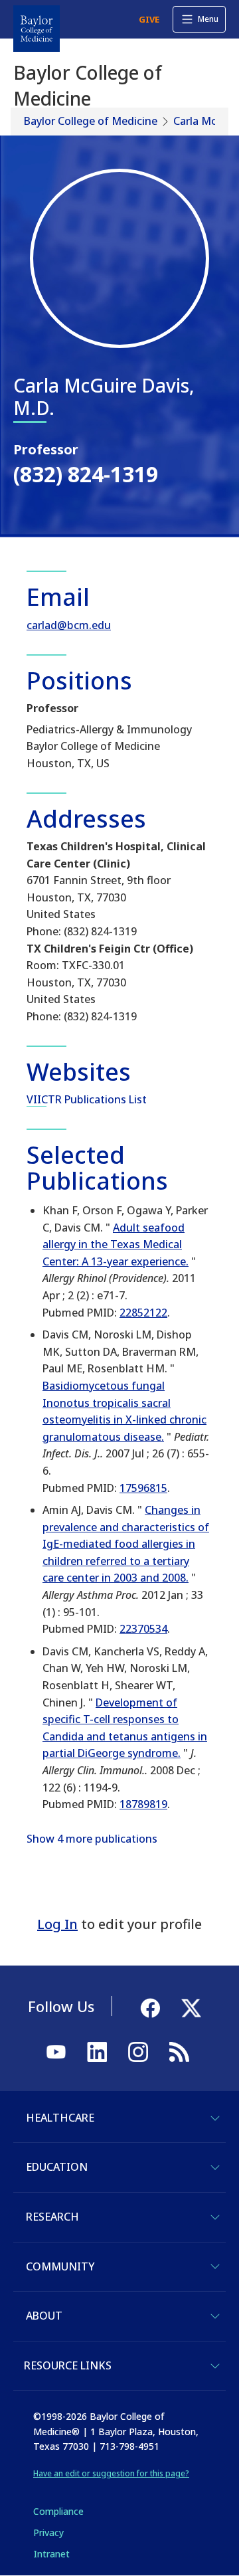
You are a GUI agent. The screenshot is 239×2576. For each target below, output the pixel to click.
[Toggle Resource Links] (215, 2366)
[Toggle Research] (215, 2217)
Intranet (51, 2554)
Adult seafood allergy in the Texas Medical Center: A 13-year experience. (116, 1244)
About (44, 2316)
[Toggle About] (215, 2316)
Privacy (48, 2532)
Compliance (58, 2511)
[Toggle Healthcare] (215, 2118)
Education (57, 2167)
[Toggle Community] (215, 2266)
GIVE (149, 19)
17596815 (143, 1488)
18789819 (143, 1804)
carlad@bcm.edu (69, 625)
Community (60, 2266)
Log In (57, 1924)
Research (52, 2217)
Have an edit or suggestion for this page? (111, 2473)
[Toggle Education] (215, 2167)
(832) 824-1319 (86, 474)
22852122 (143, 1313)
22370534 (143, 1629)
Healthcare (60, 2118)
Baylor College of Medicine (91, 121)
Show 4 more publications (92, 1839)
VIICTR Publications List (87, 1099)
